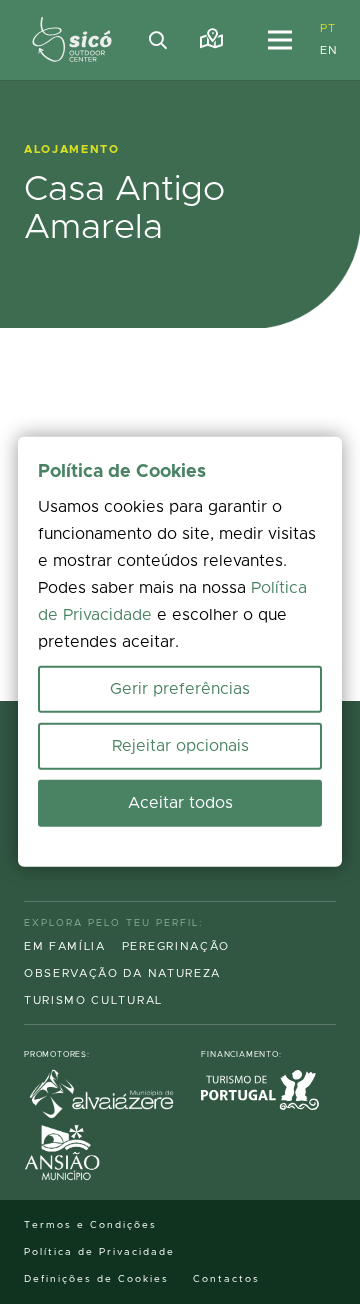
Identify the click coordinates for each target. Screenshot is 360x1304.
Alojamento (72, 149)
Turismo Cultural (93, 1000)
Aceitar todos (180, 803)
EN (328, 50)
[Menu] (280, 40)
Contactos (226, 1279)
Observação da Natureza (122, 973)
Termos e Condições (90, 1225)
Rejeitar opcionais (180, 746)
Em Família (65, 946)
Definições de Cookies (96, 1279)
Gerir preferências (180, 689)
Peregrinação (176, 946)
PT (327, 28)
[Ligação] (211, 39)
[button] (158, 40)
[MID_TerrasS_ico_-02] (72, 40)
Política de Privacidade (99, 1252)
